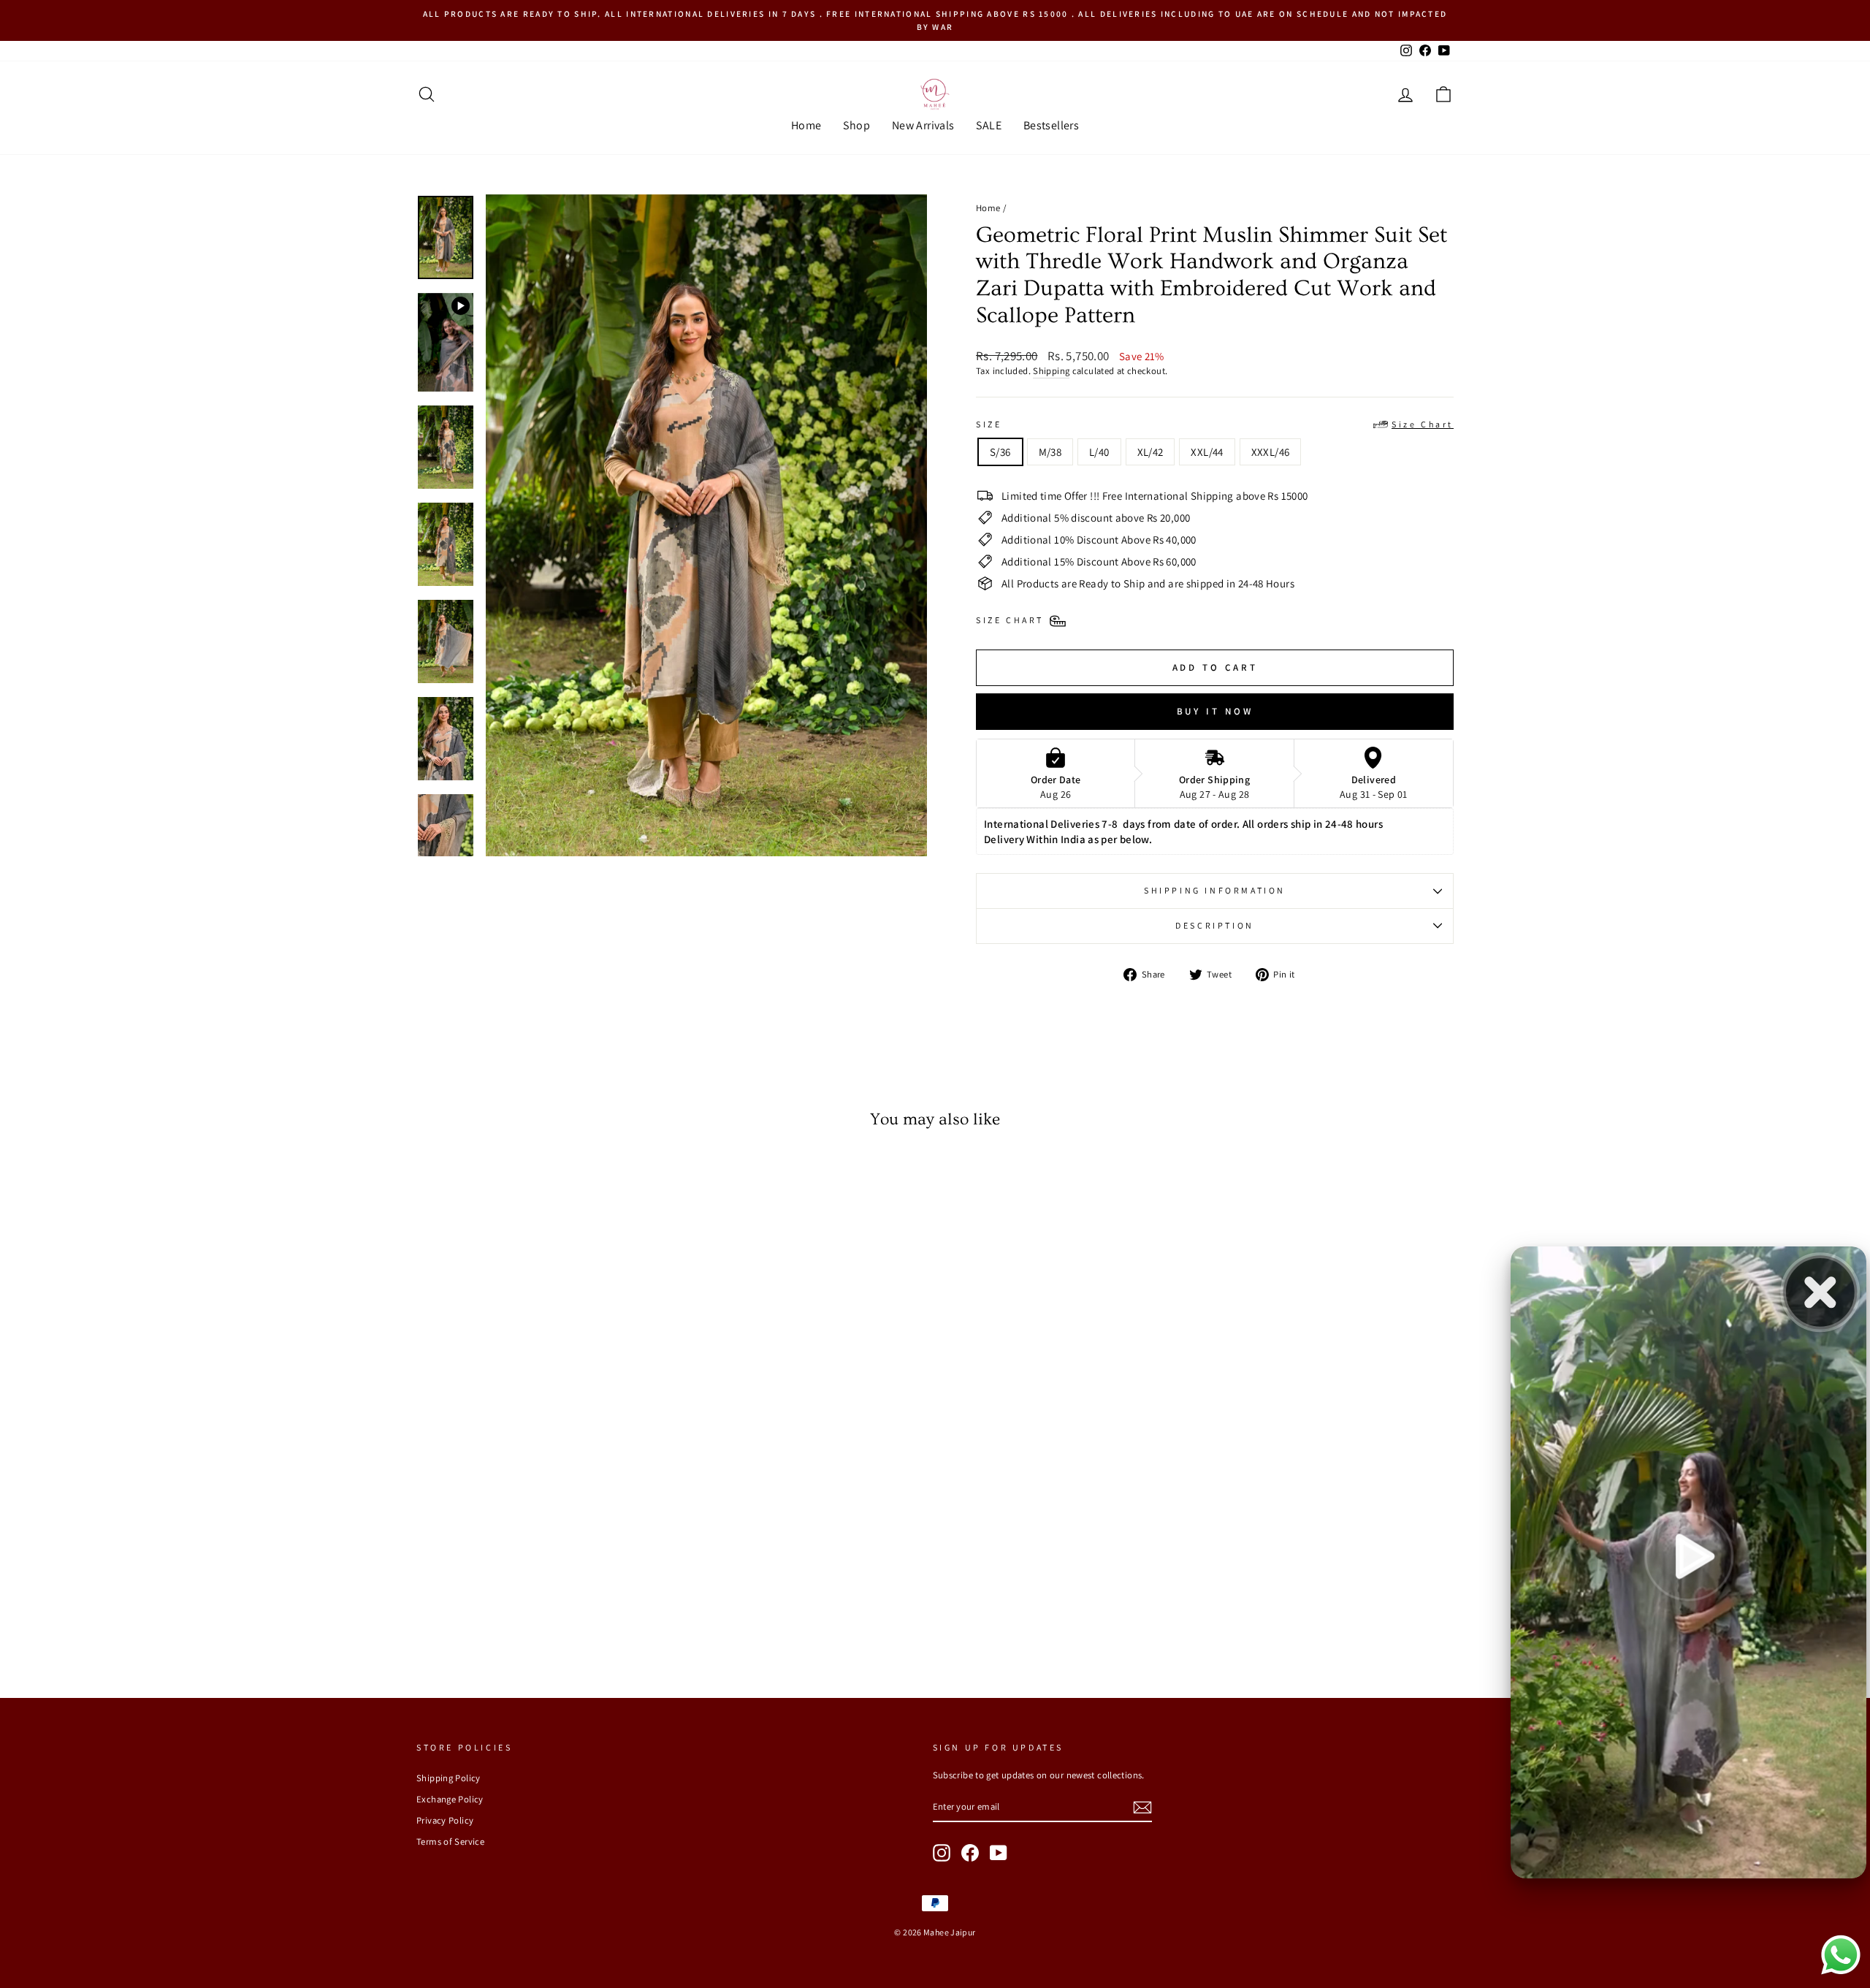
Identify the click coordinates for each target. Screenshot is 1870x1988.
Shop (856, 125)
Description (1215, 925)
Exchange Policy (450, 1799)
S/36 (1000, 452)
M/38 (1050, 452)
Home (806, 125)
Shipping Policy (449, 1778)
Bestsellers (1051, 125)
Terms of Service (450, 1842)
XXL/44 (1207, 452)
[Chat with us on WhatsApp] (1841, 1973)
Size (1215, 424)
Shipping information (1215, 890)
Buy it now (1215, 711)
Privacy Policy (445, 1820)
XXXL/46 (1271, 452)
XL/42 (1150, 452)
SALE (989, 125)
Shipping (1051, 371)
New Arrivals (923, 125)
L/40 (1099, 452)
